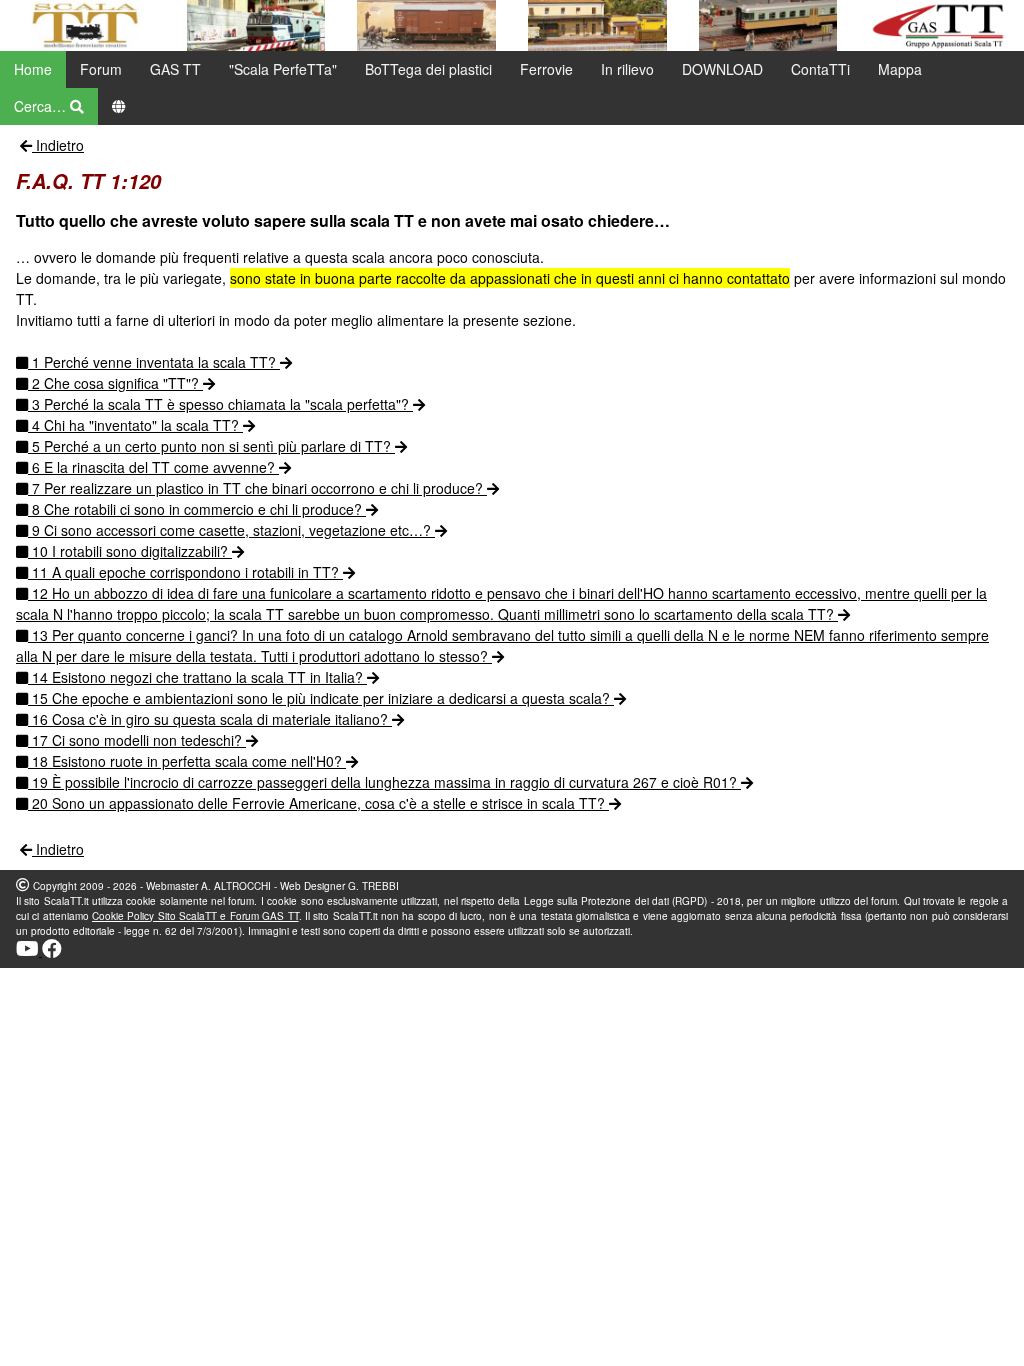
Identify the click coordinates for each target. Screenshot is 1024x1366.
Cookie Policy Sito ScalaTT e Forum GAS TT (195, 916)
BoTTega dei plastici (428, 69)
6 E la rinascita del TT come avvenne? (153, 467)
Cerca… (42, 106)
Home (33, 69)
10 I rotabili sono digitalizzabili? (130, 551)
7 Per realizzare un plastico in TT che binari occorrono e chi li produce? (257, 488)
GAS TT (175, 69)
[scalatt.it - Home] (85, 25)
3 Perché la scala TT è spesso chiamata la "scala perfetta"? (220, 404)
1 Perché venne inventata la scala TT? (154, 362)
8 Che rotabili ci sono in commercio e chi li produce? (197, 509)
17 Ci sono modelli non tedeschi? (137, 740)
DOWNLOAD (722, 69)
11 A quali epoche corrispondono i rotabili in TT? (185, 572)
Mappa (900, 69)
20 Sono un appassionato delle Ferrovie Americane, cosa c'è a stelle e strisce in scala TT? (318, 803)
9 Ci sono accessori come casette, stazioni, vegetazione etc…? (231, 530)
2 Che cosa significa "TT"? (115, 383)
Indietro (58, 145)
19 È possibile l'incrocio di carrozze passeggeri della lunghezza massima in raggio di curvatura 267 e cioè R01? (384, 782)
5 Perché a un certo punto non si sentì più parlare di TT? (211, 446)
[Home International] (119, 106)
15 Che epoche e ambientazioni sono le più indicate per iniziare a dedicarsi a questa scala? (321, 698)
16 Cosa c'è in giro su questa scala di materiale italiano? (210, 719)
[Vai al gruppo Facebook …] (52, 952)
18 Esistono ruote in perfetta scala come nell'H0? (187, 761)
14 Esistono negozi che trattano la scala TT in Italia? (197, 677)
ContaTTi (820, 69)
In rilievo (627, 69)
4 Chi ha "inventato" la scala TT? (135, 425)
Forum (101, 69)
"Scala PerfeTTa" (283, 69)
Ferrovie (546, 69)
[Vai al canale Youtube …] (29, 952)
